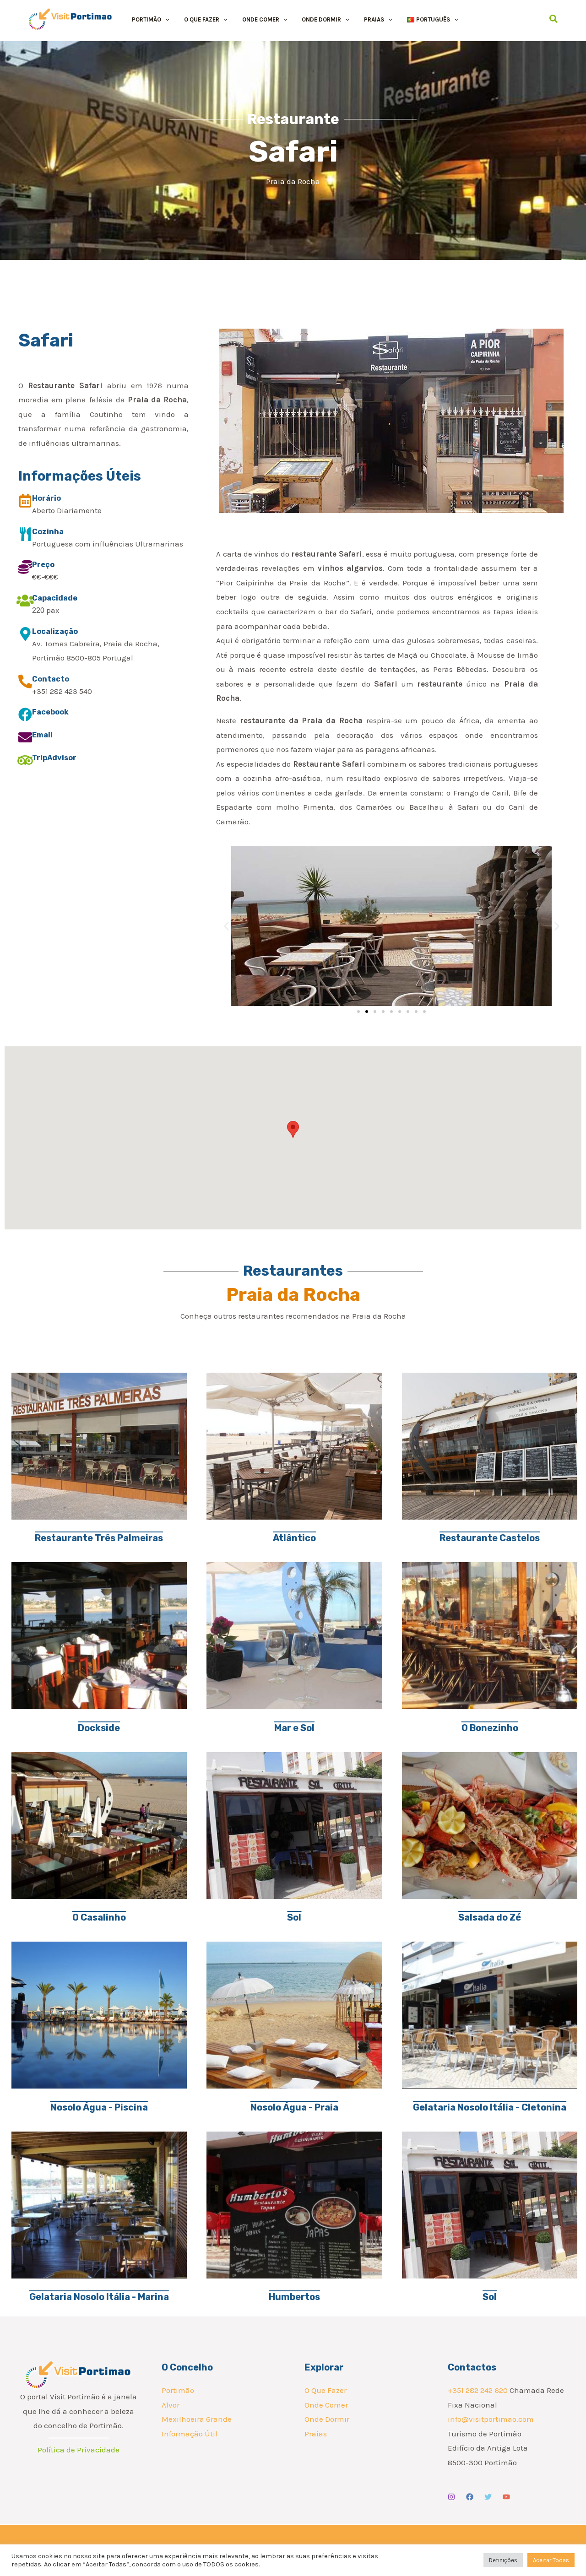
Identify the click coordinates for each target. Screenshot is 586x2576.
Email (42, 735)
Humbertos (294, 2297)
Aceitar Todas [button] (551, 2560)
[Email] (25, 737)
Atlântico (294, 1538)
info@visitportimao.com (491, 2419)
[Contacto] (25, 682)
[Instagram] (451, 2497)
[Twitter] (488, 2497)
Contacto (51, 679)
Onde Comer (326, 2405)
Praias (316, 2434)
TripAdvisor (54, 758)
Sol (294, 1917)
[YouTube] (506, 2497)
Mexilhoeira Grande (197, 2419)
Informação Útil (190, 2434)
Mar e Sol (294, 1728)
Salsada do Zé (490, 1917)
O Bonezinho (490, 1728)
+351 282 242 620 (478, 2390)
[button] (165, 19)
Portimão (178, 2390)
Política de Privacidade (79, 2450)
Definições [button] (503, 2560)
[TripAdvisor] (25, 760)
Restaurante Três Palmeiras (99, 1538)
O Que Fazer (326, 2390)
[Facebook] (25, 714)
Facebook (50, 712)
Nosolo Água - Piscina (99, 2107)
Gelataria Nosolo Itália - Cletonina (490, 2107)
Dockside (99, 1728)
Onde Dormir (327, 2419)
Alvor (171, 2405)
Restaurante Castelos (490, 1538)
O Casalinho (99, 1917)
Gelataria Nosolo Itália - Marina (99, 2297)
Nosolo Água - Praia (294, 2107)
